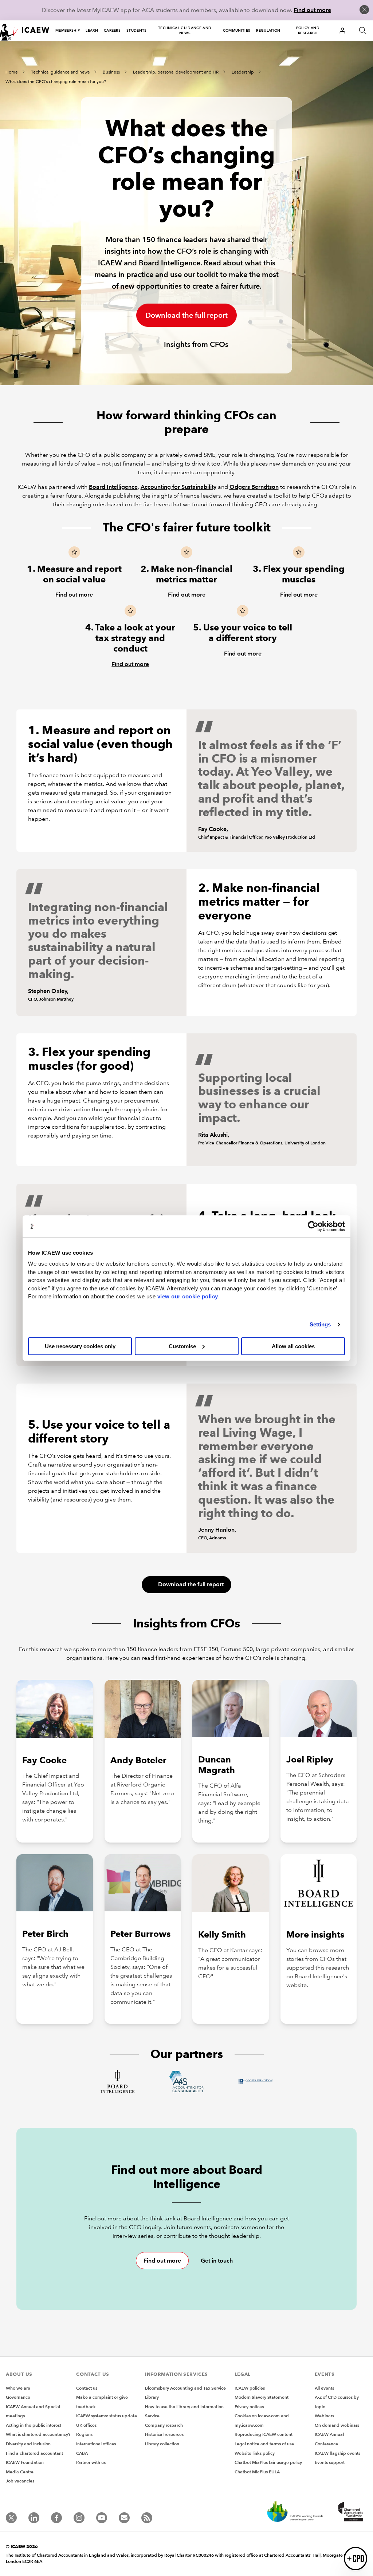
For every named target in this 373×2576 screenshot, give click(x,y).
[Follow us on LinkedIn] (34, 2518)
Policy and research (308, 30)
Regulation (268, 30)
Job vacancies (20, 2481)
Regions (84, 2434)
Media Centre (20, 2472)
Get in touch (217, 2261)
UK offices (86, 2425)
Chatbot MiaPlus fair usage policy (268, 2462)
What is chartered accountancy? (38, 2434)
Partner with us (91, 2462)
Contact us (87, 2388)
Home (12, 72)
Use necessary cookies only (80, 1346)
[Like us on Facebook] (56, 2518)
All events (324, 2388)
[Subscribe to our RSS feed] (147, 2518)
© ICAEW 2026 (22, 2546)
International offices (96, 2444)
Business (111, 72)
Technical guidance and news (185, 30)
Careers (112, 30)
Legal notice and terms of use (264, 2444)
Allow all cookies (293, 1346)
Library (152, 2397)
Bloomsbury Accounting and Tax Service (185, 2388)
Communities (237, 30)
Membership (68, 30)
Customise (182, 1346)
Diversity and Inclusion (28, 2444)
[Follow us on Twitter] (11, 2518)
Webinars (324, 2416)
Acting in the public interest (34, 2425)
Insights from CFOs (195, 344)
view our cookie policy (188, 1296)
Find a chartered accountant (34, 2453)
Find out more (312, 10)
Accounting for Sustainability (178, 487)
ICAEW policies (250, 2388)
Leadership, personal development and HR (176, 72)
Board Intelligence (113, 487)
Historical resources (164, 2434)
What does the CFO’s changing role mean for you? (56, 82)
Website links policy (255, 2453)
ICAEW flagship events (337, 2453)
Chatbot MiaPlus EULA (257, 2472)
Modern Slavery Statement (262, 2397)
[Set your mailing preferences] (124, 2518)
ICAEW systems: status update (107, 2416)
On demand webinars (337, 2425)
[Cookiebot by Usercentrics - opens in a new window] (313, 1226)
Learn (92, 30)
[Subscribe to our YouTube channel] (102, 2518)
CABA (82, 2453)
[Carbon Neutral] (294, 2512)
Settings (320, 1324)
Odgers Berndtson (254, 487)
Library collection (162, 2444)
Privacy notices (249, 2407)
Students (137, 30)
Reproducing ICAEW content (264, 2434)
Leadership (243, 72)
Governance (18, 2397)
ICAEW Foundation (25, 2462)
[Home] (25, 31)
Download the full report (186, 315)
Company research (164, 2425)
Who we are (18, 2388)
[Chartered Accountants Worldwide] (350, 2512)
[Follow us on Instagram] (79, 2518)
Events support (330, 2462)
